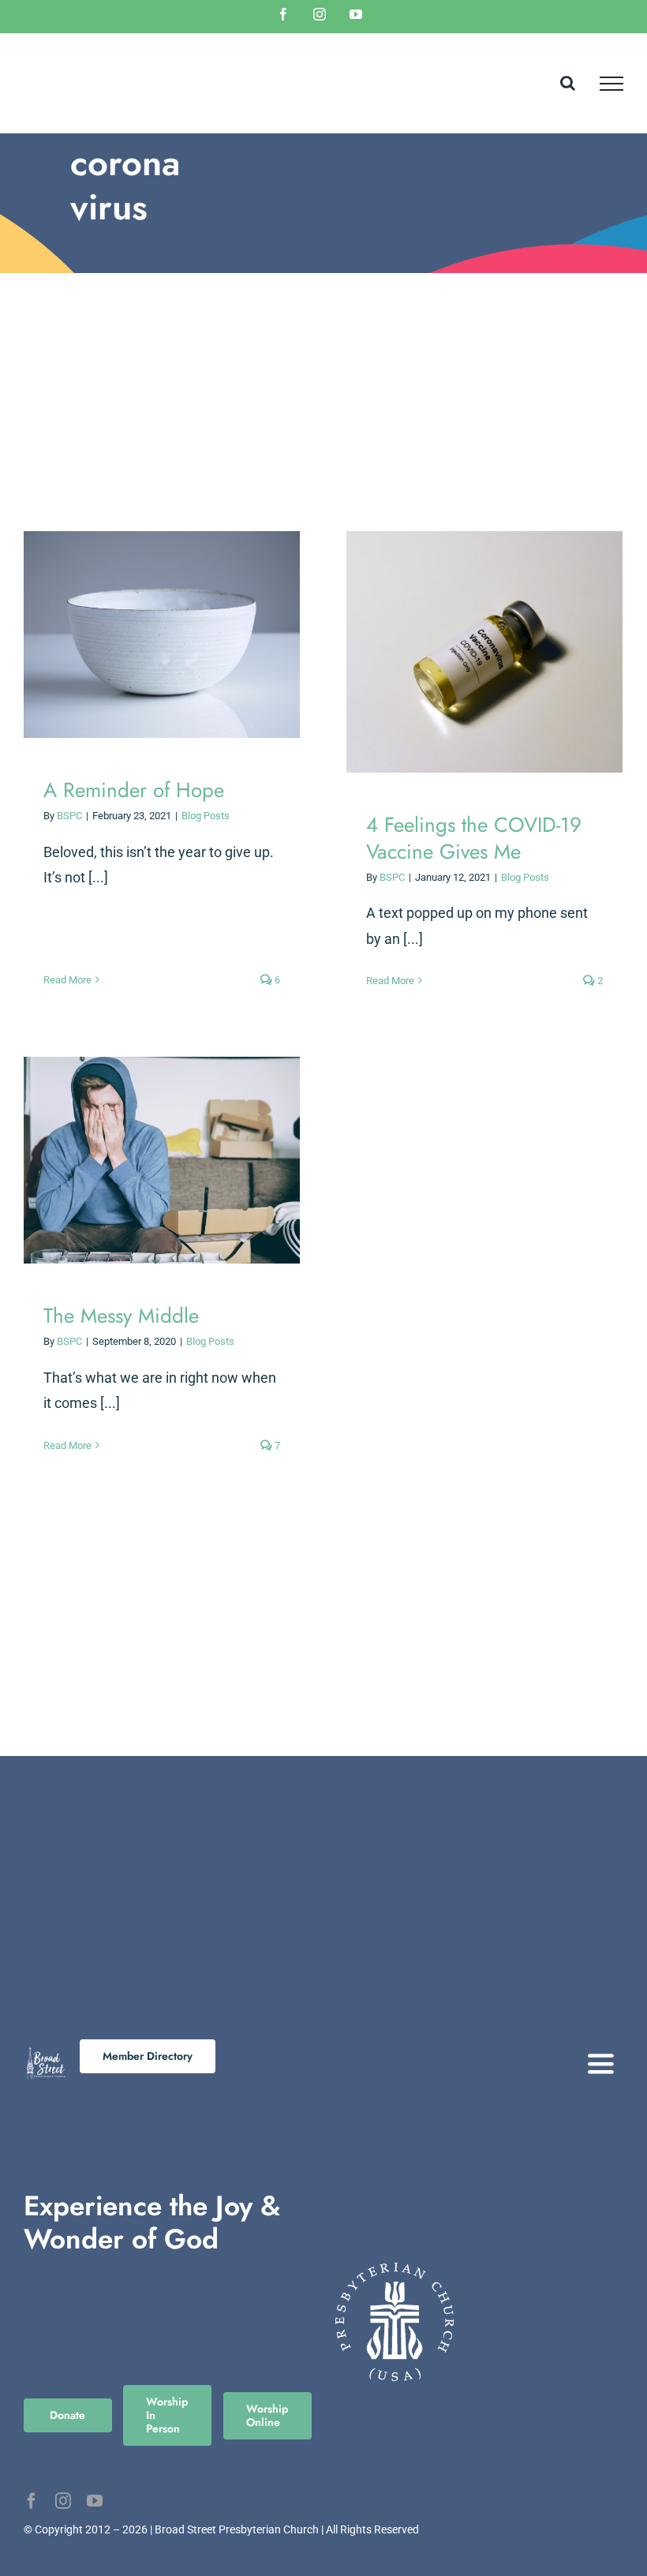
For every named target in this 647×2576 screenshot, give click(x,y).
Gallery (176, 635)
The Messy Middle (148, 1161)
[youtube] (95, 2501)
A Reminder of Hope (148, 635)
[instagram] (63, 2501)
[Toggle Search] (568, 83)
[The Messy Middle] (162, 1161)
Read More (67, 980)
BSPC (69, 816)
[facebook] (32, 2501)
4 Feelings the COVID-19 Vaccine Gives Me (471, 652)
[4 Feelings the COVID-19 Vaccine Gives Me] (484, 652)
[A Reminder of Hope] (162, 635)
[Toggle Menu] (611, 84)
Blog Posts (206, 816)
